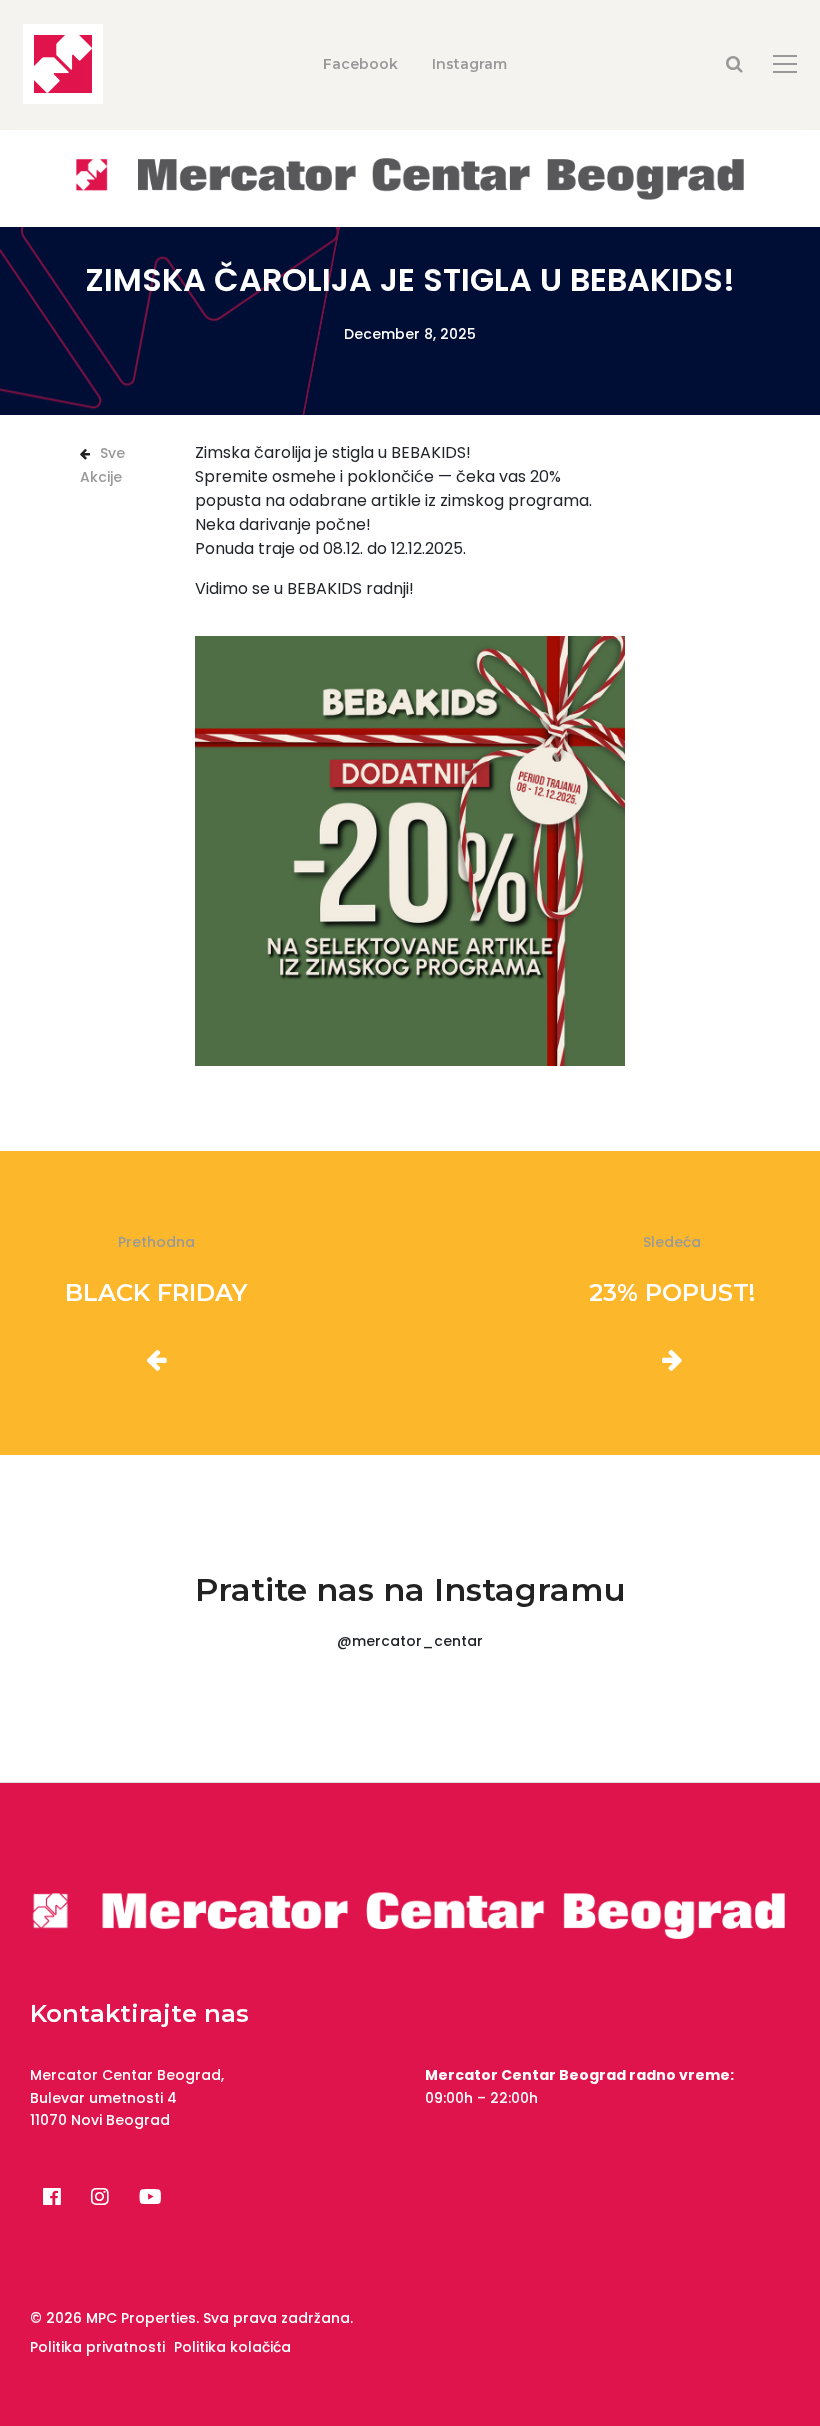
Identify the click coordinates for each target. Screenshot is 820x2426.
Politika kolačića (232, 2347)
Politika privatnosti (97, 2347)
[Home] (410, 177)
